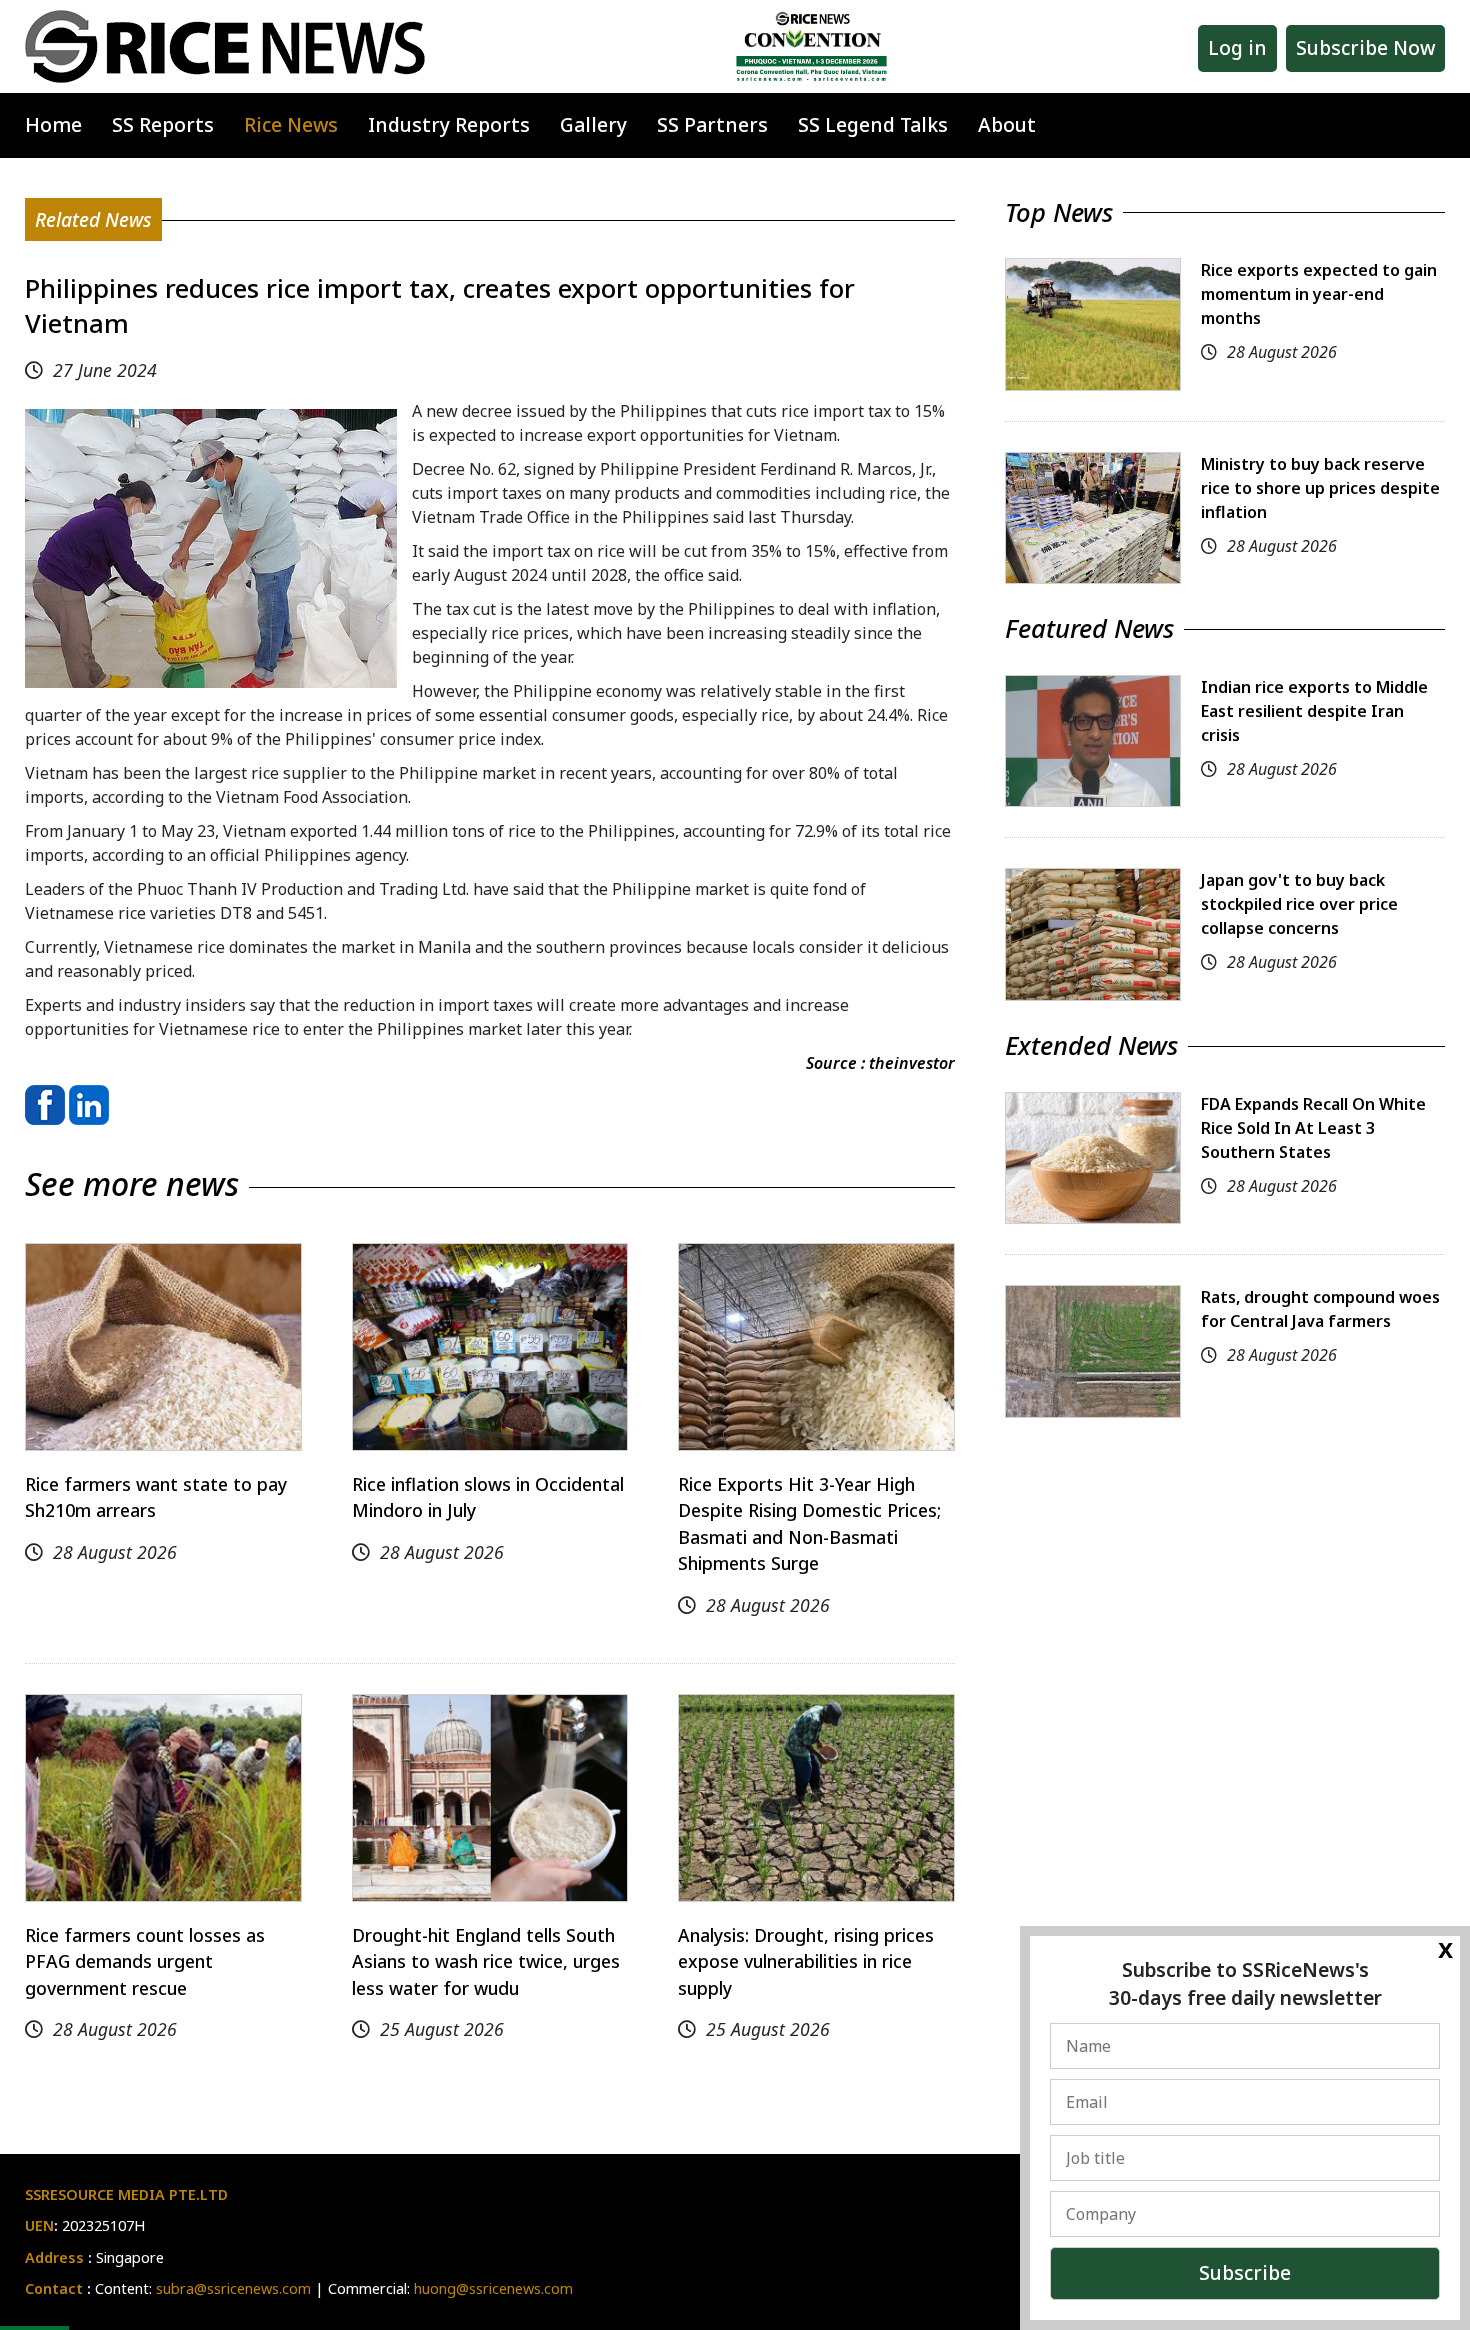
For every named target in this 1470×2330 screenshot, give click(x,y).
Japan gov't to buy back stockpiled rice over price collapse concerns (1299, 904)
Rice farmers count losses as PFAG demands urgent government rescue (145, 1961)
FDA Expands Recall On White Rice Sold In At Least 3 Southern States (1313, 1128)
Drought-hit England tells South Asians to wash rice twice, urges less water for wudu (486, 1961)
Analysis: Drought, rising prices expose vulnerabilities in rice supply (806, 1961)
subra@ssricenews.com (233, 2288)
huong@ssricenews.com (493, 2288)
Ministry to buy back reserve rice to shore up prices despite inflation (1320, 488)
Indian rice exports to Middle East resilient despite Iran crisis (1314, 711)
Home (53, 124)
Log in (1237, 47)
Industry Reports (449, 124)
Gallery (593, 124)
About (1007, 124)
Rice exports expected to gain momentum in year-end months (1319, 294)
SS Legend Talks (873, 124)
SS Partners (712, 124)
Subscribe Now (1365, 47)
